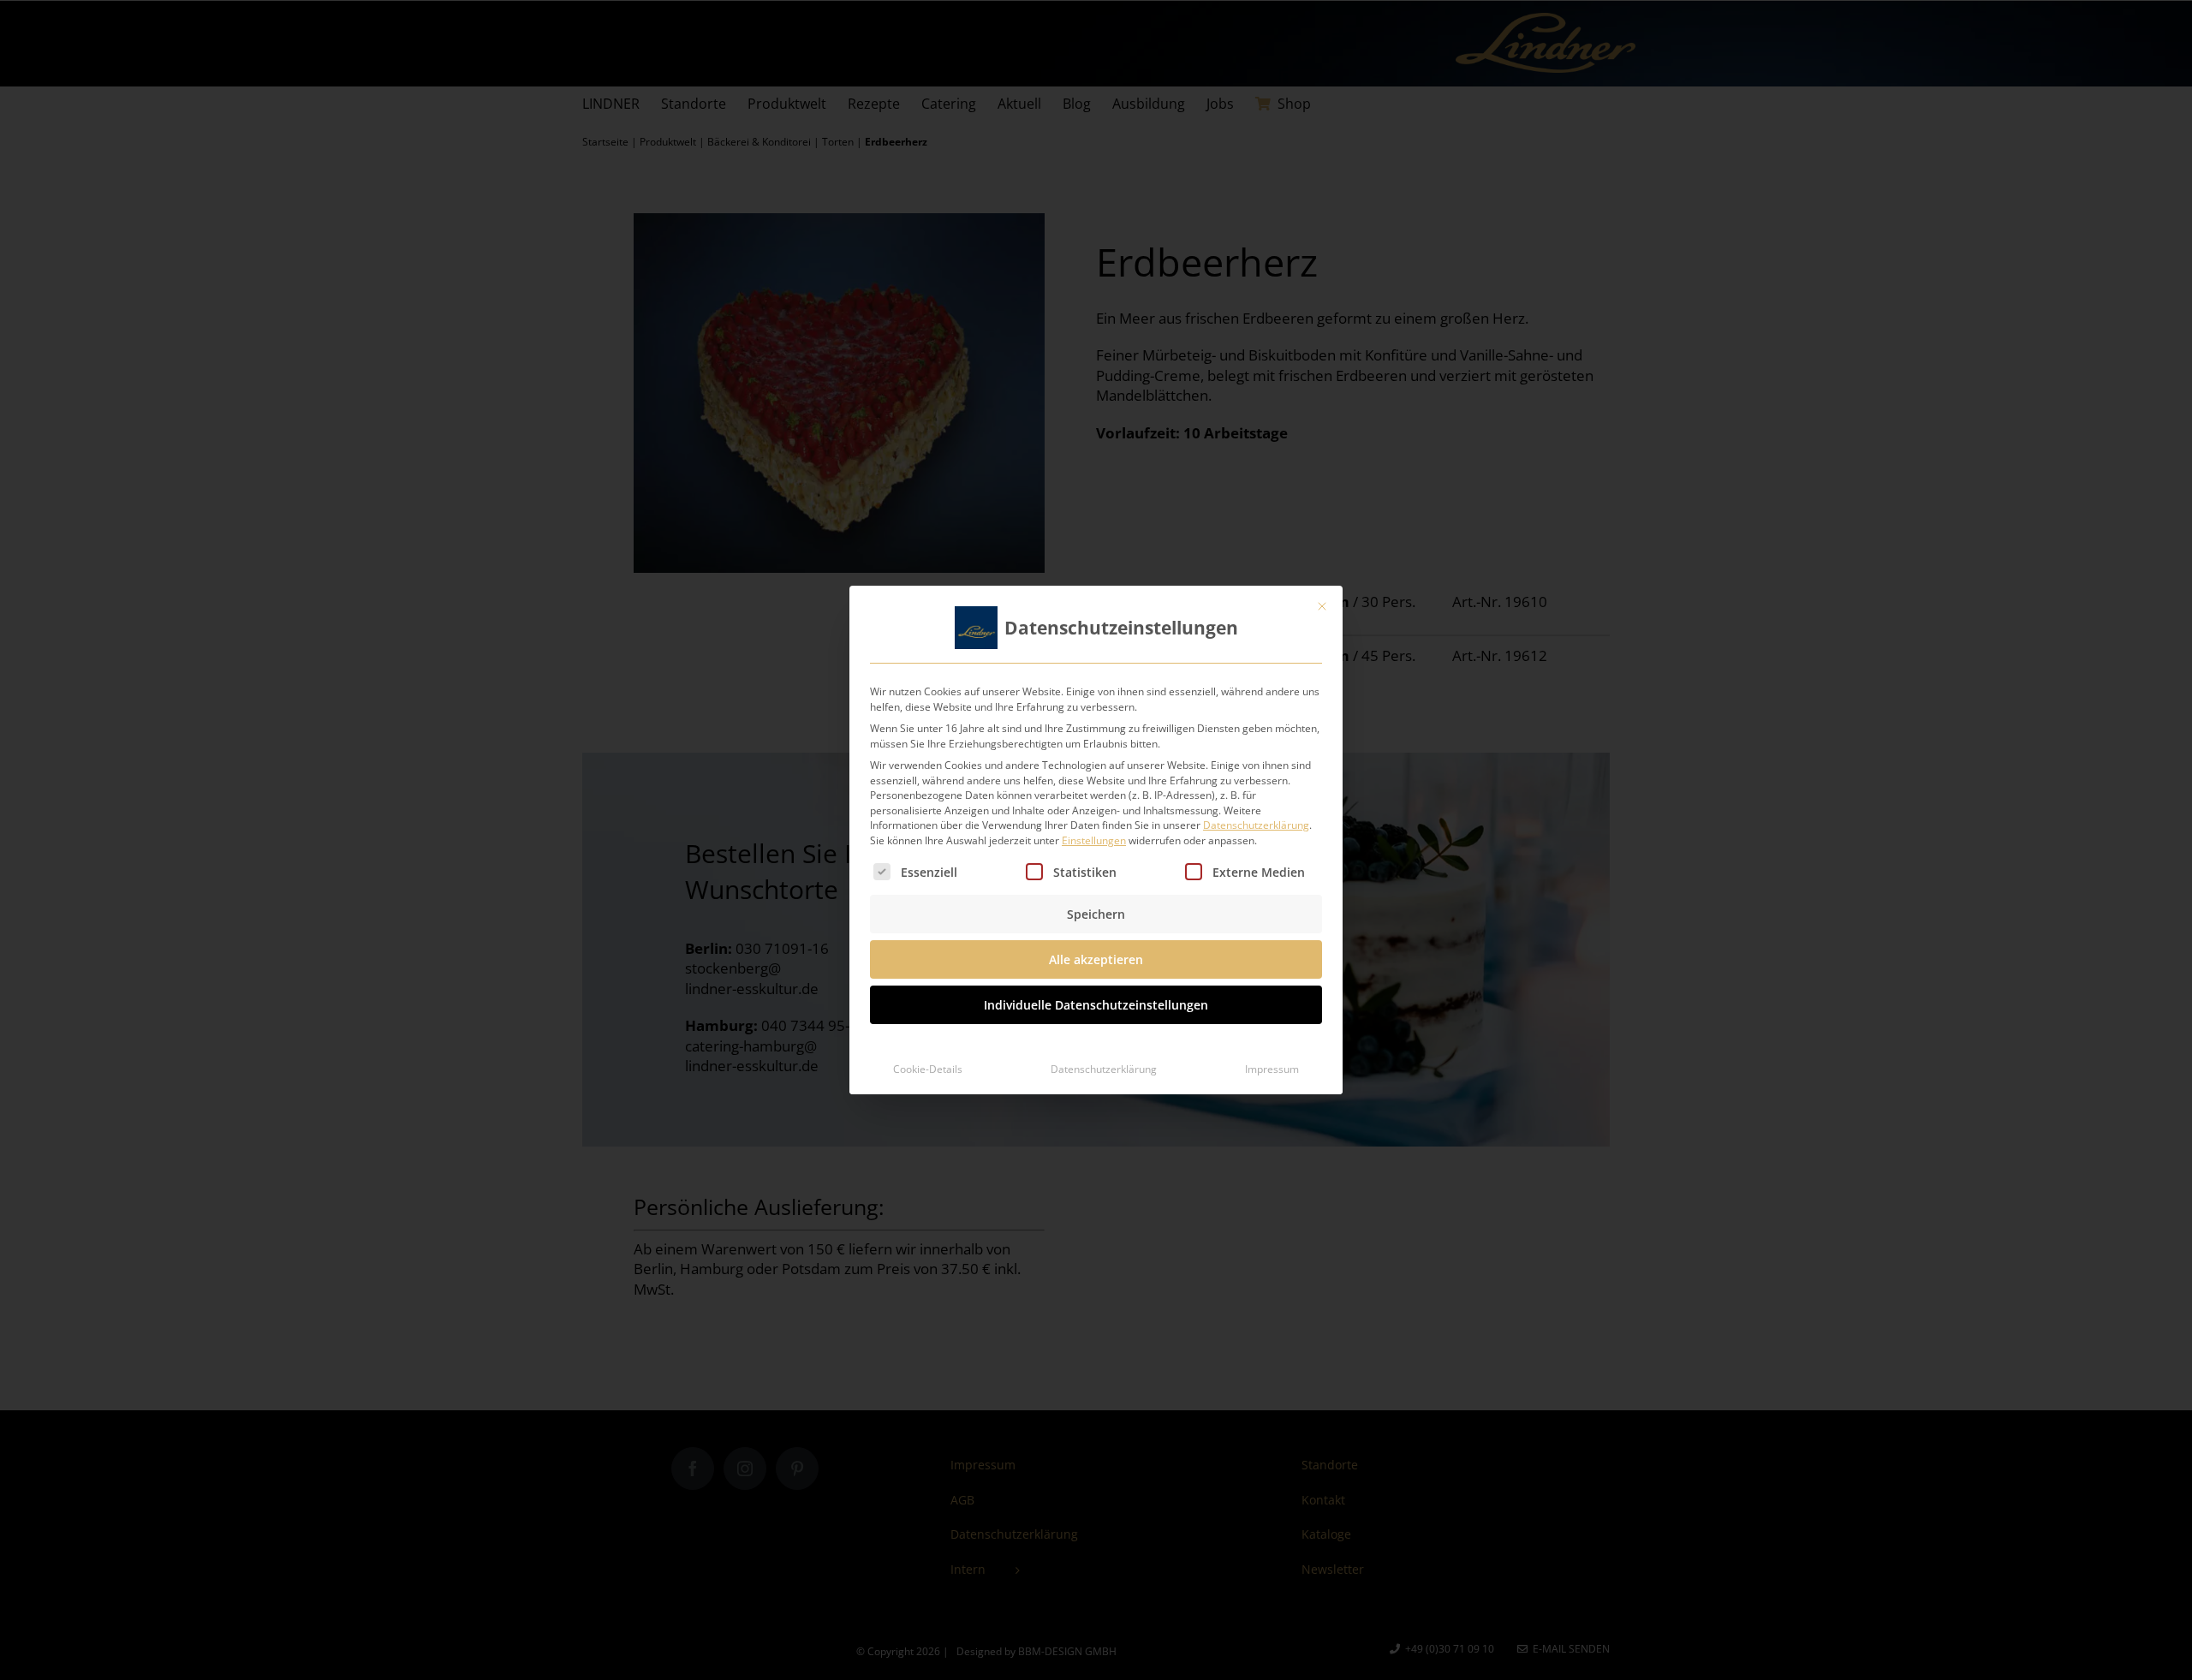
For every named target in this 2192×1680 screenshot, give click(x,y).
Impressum (1272, 1069)
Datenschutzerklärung (1256, 825)
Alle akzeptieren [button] (1096, 959)
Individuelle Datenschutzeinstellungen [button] (1096, 1005)
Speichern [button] (1096, 914)
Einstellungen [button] (1094, 840)
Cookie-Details (928, 1069)
